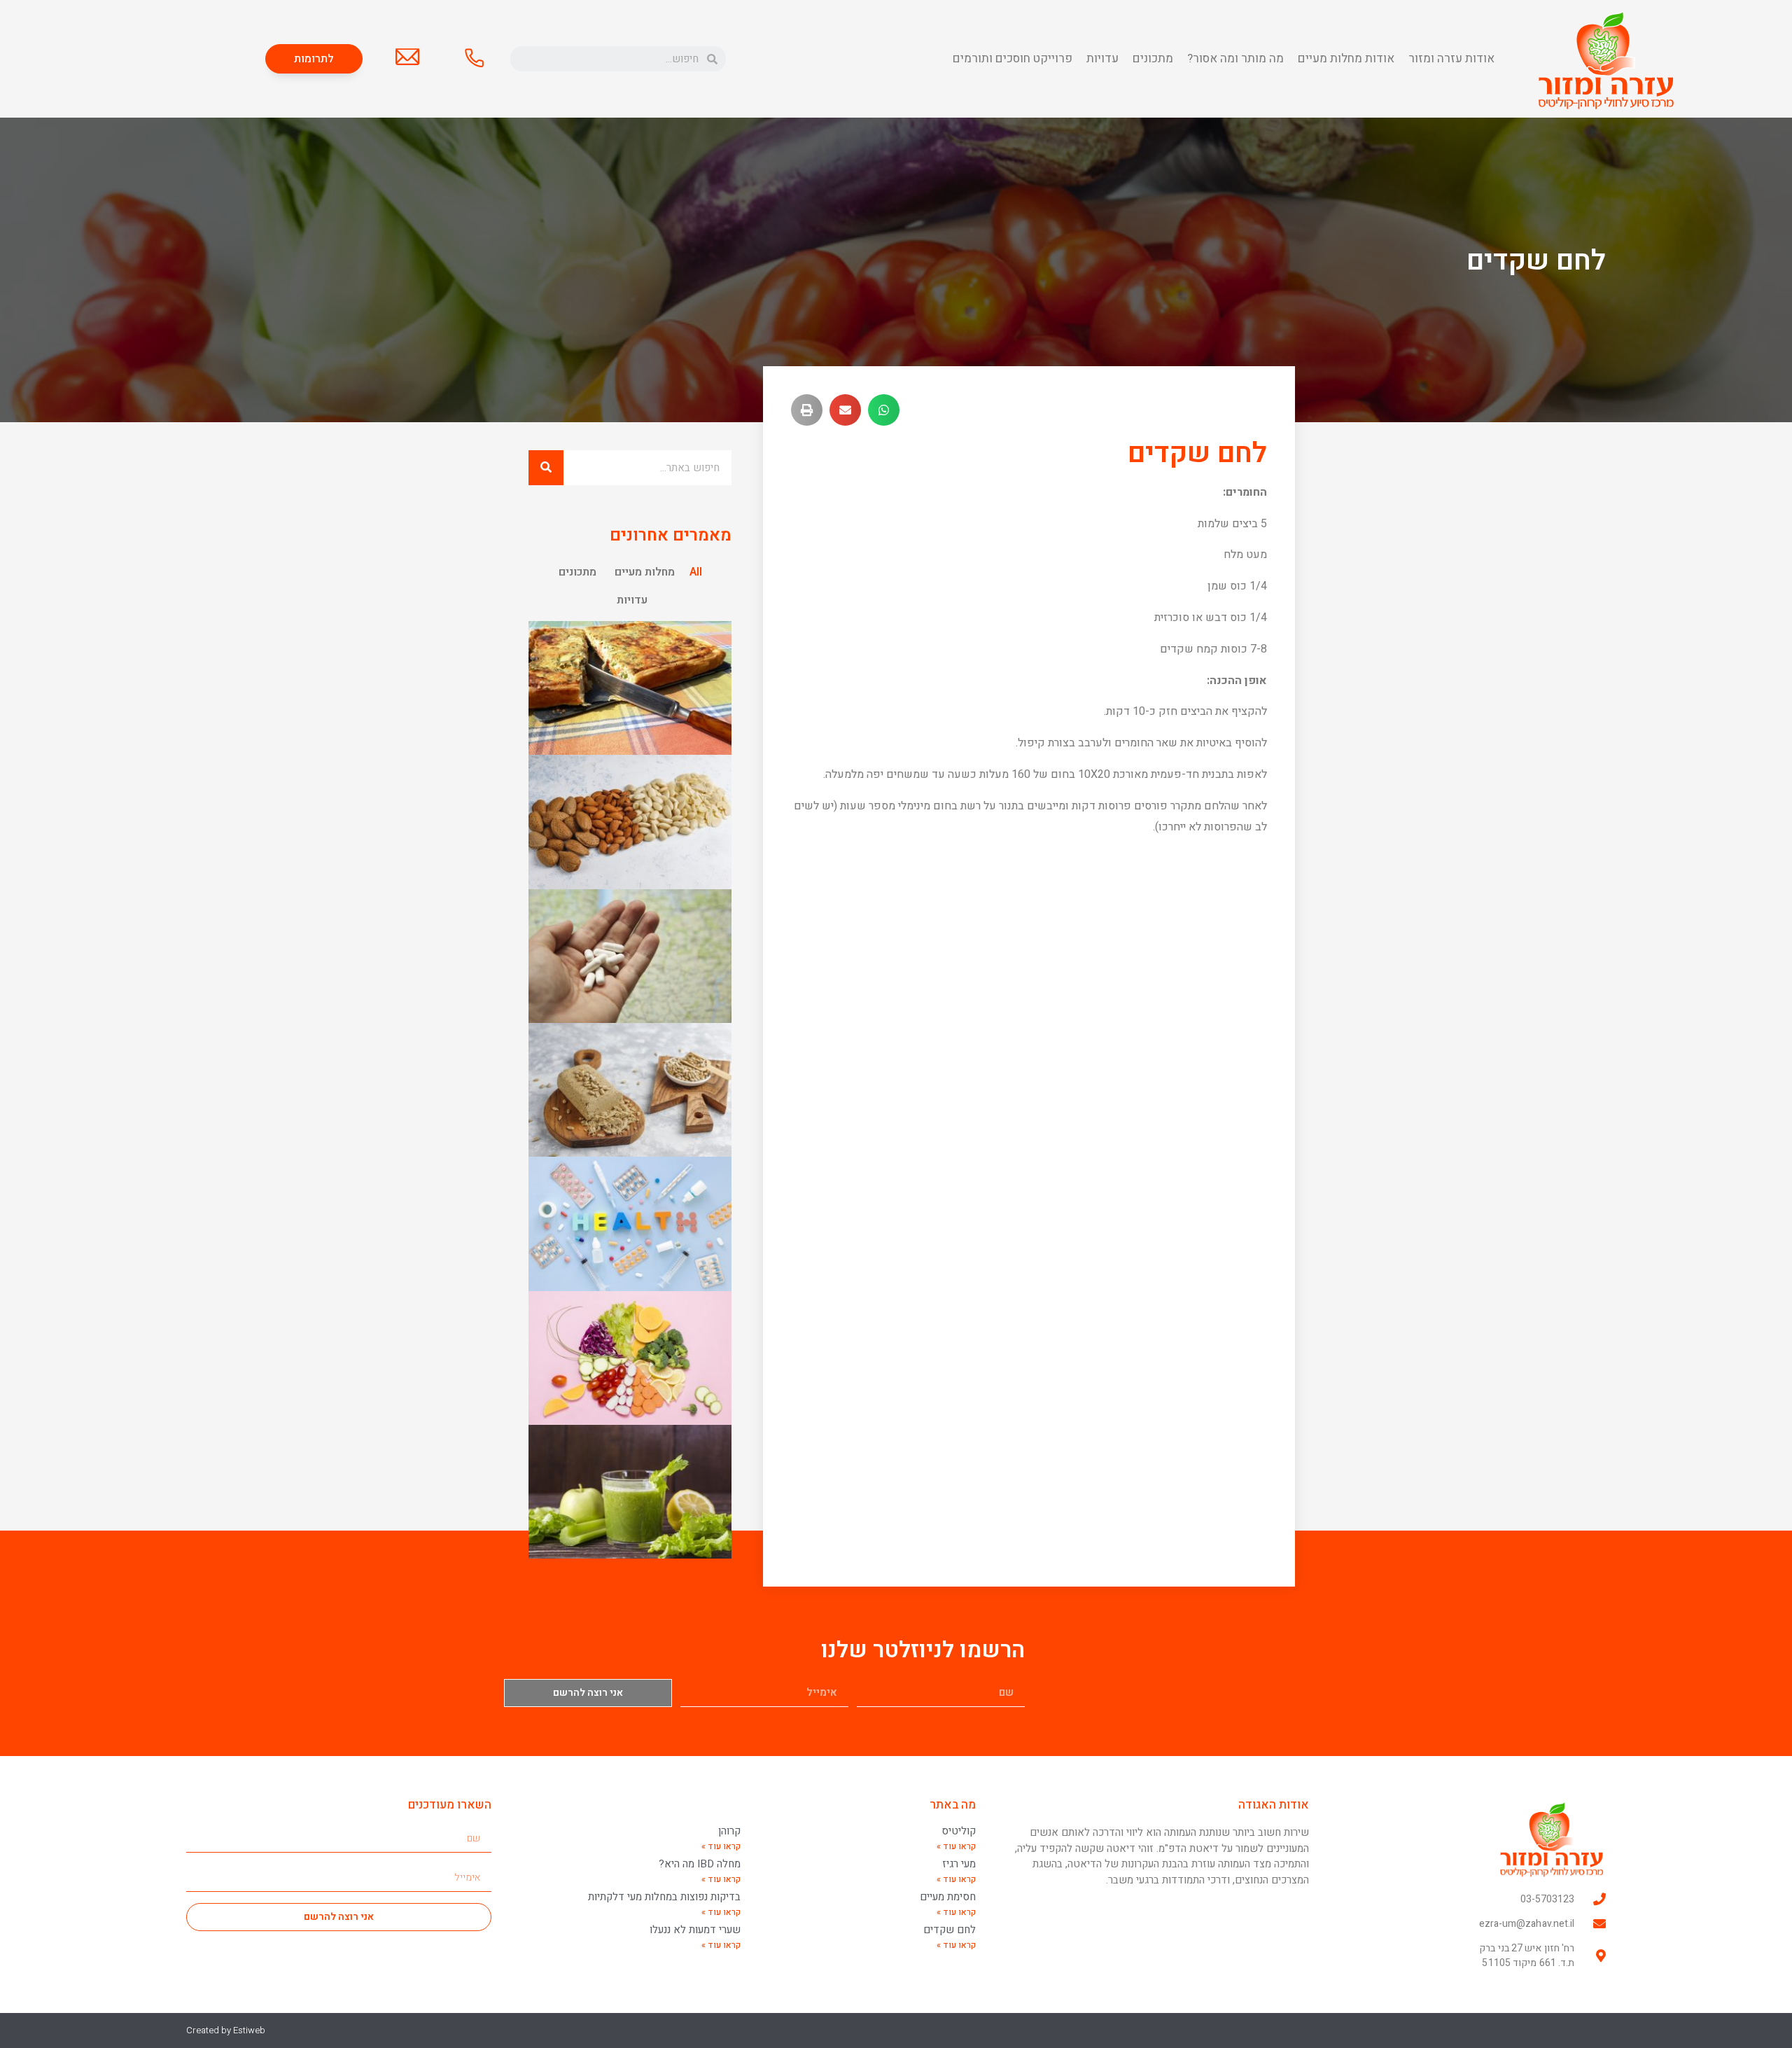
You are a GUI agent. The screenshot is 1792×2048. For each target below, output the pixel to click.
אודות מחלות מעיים (1346, 58)
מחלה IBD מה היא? (700, 1864)
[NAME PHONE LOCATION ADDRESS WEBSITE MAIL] (474, 57)
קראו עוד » (956, 1846)
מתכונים (1153, 58)
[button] (314, 59)
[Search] (546, 468)
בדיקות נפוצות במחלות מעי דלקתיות (664, 1897)
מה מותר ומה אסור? (1235, 58)
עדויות (1102, 58)
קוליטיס (959, 1831)
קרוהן (729, 1831)
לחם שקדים (950, 1930)
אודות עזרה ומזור (1451, 58)
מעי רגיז (959, 1864)
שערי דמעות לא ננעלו (695, 1930)
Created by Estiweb (226, 2030)
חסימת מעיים (948, 1897)
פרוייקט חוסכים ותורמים (1013, 58)
